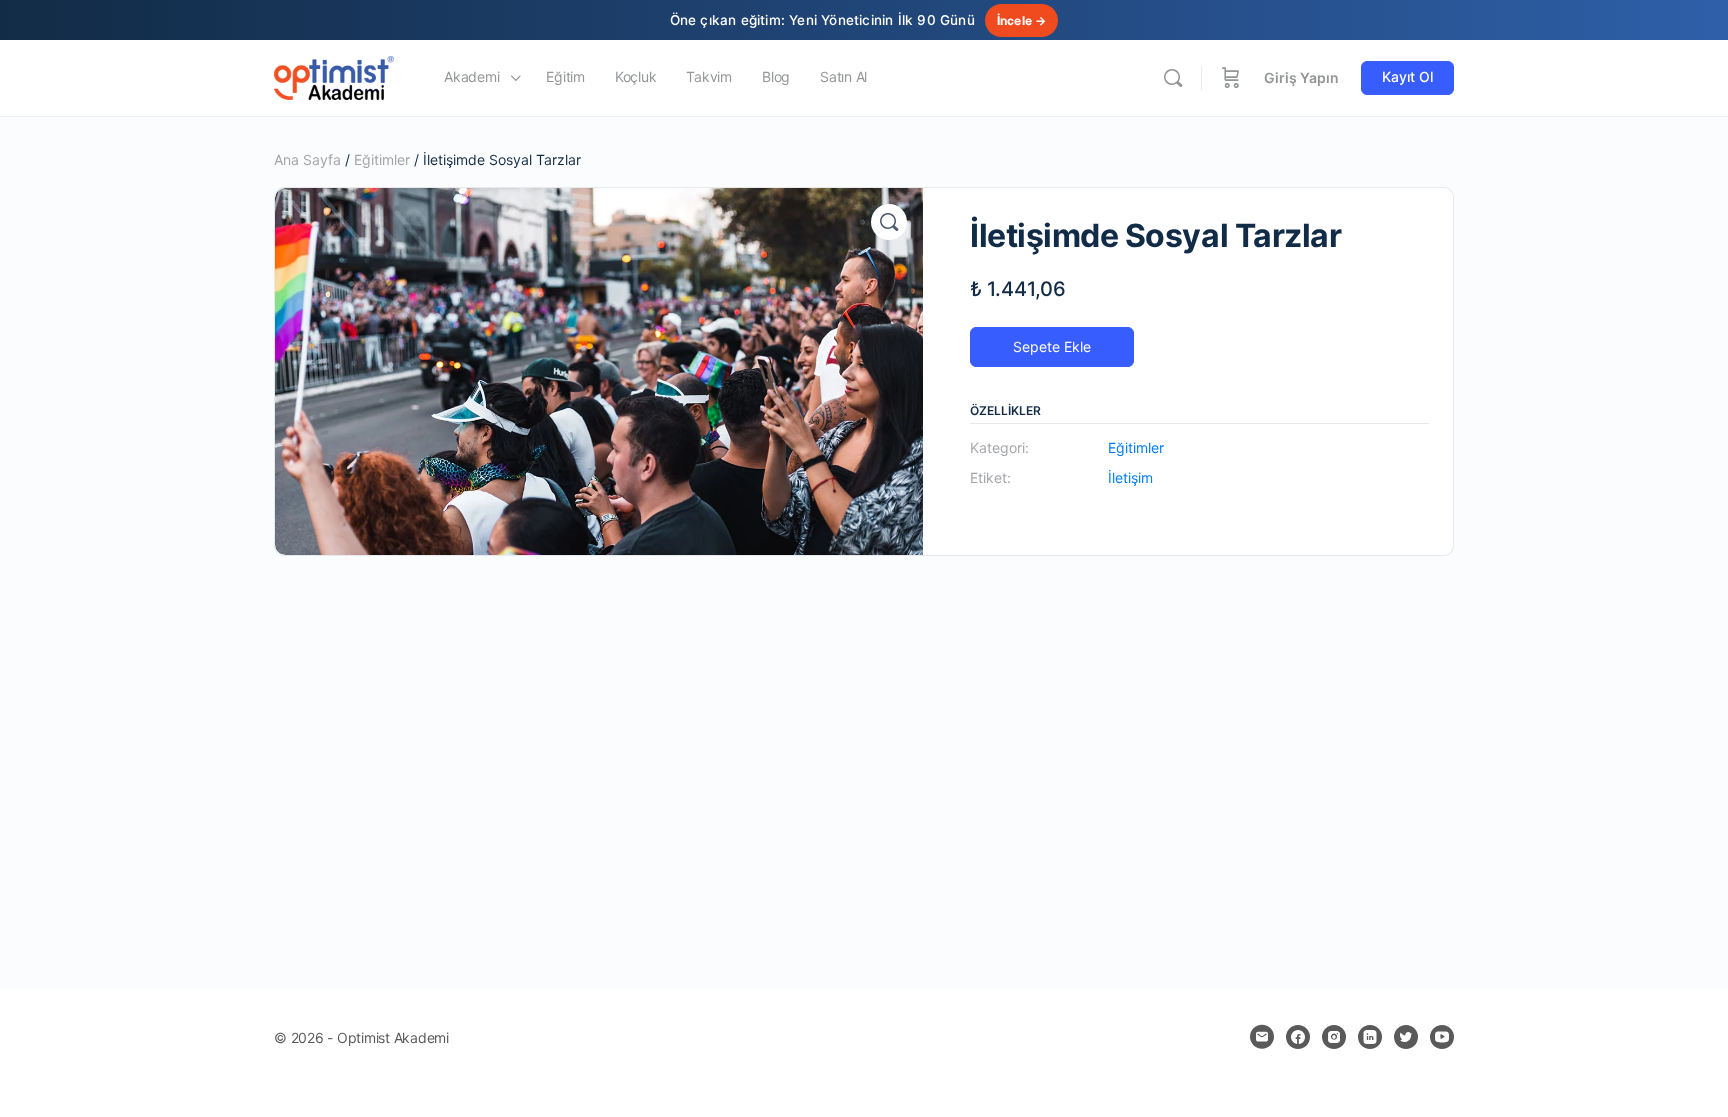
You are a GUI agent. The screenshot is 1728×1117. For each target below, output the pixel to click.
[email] (1262, 1037)
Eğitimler (382, 159)
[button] (889, 222)
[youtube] (1442, 1037)
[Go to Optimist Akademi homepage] (334, 76)
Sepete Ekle (1052, 346)
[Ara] (1173, 78)
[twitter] (1406, 1037)
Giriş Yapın (1301, 77)
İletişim (1130, 477)
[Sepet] (1231, 78)
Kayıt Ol (1407, 76)
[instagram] (1334, 1037)
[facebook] (1298, 1037)
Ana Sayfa (307, 159)
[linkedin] (1370, 1037)
